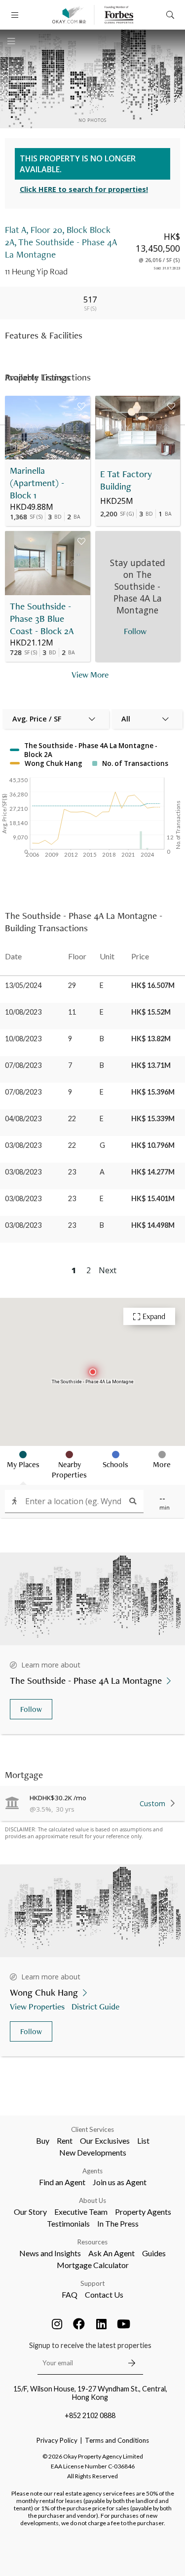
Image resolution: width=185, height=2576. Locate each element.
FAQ (70, 2294)
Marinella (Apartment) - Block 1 (37, 483)
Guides (154, 2253)
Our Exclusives (105, 2140)
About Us (92, 2200)
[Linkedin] (101, 2324)
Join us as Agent (120, 2182)
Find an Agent (62, 2182)
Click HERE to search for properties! (84, 189)
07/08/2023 (23, 1065)
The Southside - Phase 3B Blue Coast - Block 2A (42, 619)
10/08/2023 (23, 1012)
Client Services (92, 2129)
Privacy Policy (57, 2440)
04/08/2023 (23, 1118)
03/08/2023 (23, 1145)
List (143, 2140)
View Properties (37, 2006)
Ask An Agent (111, 2253)
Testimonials (68, 2223)
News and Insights (50, 2253)
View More (90, 674)
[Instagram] (57, 2324)
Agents (92, 2171)
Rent (65, 2140)
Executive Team (81, 2212)
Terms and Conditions (117, 2440)
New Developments (93, 2152)
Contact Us (104, 2294)
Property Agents (143, 2212)
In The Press (118, 2223)
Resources (92, 2242)
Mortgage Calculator (93, 2265)
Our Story (30, 2212)
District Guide (95, 2006)
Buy (43, 2140)
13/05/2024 (23, 985)
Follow (31, 1709)
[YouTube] (123, 2324)
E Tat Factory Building (126, 480)
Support (92, 2283)
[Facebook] (79, 2324)
